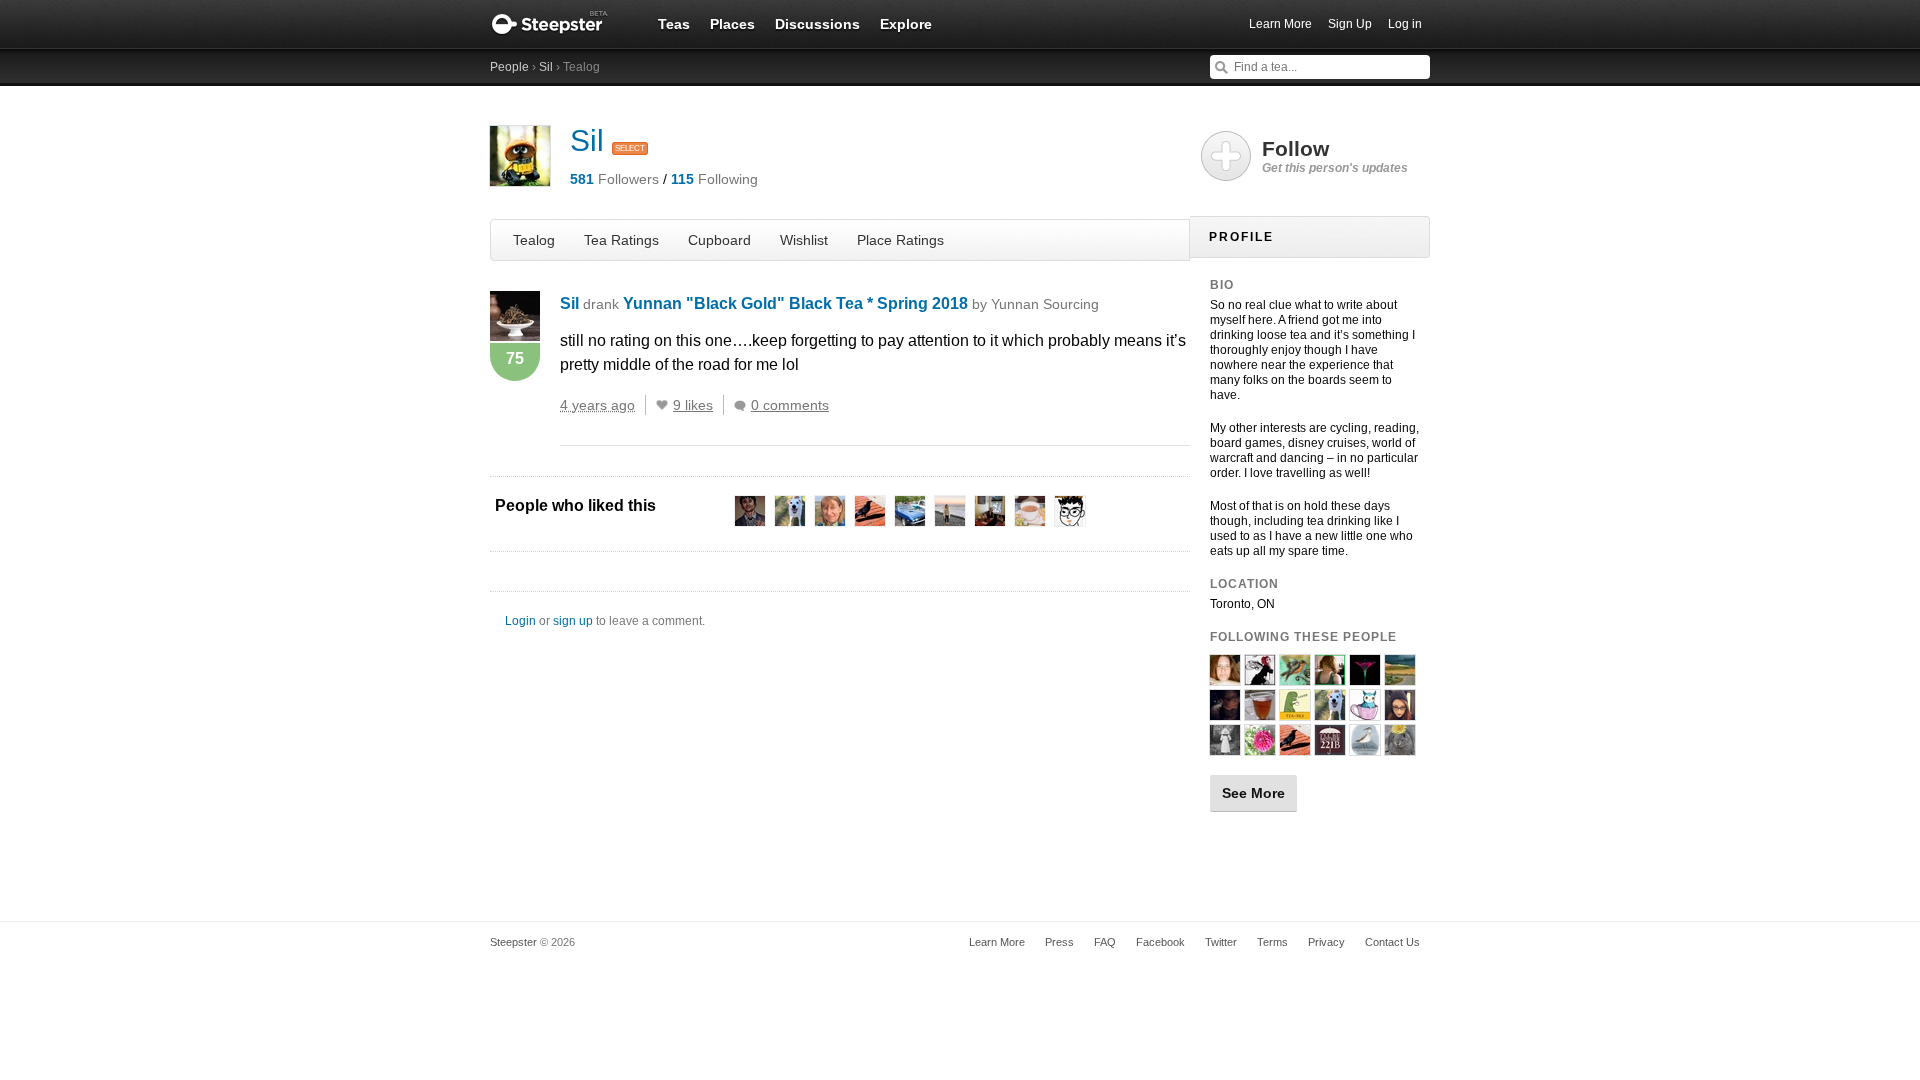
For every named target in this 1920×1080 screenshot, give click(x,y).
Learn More (1280, 24)
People (509, 67)
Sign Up (1350, 24)
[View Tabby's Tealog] (1400, 712)
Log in (1405, 24)
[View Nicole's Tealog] (1400, 747)
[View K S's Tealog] (1295, 712)
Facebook (1160, 942)
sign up (573, 621)
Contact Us (1392, 942)
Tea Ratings (621, 240)
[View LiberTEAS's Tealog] (1295, 677)
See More (1253, 793)
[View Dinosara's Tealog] (1365, 747)
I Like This (662, 405)
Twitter (1221, 942)
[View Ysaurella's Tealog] (1225, 747)
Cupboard (719, 240)
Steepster (560, 24)
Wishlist (804, 240)
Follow (1335, 156)
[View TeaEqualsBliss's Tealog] (1225, 677)
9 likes (693, 405)
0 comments (790, 405)
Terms (1272, 942)
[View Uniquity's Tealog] (1260, 712)
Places (732, 24)
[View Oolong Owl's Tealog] (1365, 712)
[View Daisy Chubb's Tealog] (1330, 677)
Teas (674, 24)
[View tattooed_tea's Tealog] (1225, 712)
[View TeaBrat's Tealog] (1260, 747)
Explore (906, 24)
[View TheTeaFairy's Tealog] (1260, 677)
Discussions (817, 24)
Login (520, 621)
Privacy (1326, 942)
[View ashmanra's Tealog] (1330, 712)
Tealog (534, 240)
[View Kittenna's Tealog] (1400, 677)
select (630, 148)
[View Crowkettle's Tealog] (1295, 747)
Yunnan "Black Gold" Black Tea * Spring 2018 (861, 303)
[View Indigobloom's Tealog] (1365, 677)
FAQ (1105, 942)
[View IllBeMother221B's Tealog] (1330, 747)
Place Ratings (900, 240)
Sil (546, 67)
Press (1059, 942)
